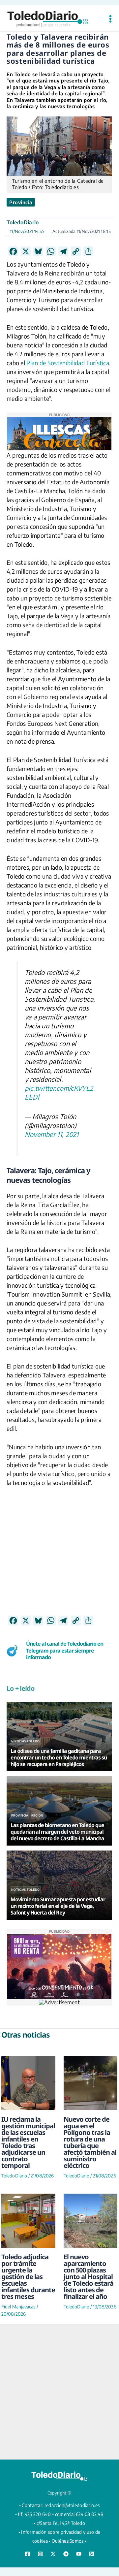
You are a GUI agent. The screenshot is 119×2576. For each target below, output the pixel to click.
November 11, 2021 (52, 1134)
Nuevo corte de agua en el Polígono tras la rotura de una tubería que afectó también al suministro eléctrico (90, 2142)
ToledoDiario (23, 222)
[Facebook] (27, 2554)
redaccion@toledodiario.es (72, 2505)
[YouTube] (79, 2554)
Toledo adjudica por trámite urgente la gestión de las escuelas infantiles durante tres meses (28, 2277)
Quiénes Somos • (69, 2541)
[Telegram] (66, 2554)
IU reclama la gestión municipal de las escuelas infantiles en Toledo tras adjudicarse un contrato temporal (28, 2142)
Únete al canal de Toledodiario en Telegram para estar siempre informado (65, 1651)
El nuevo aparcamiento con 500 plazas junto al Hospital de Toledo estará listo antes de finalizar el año (89, 2277)
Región (37, 1815)
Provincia (21, 202)
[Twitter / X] (53, 2554)
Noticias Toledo (26, 1741)
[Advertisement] (59, 1556)
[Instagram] (40, 2554)
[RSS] (92, 2554)
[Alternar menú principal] (110, 19)
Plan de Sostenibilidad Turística (68, 363)
